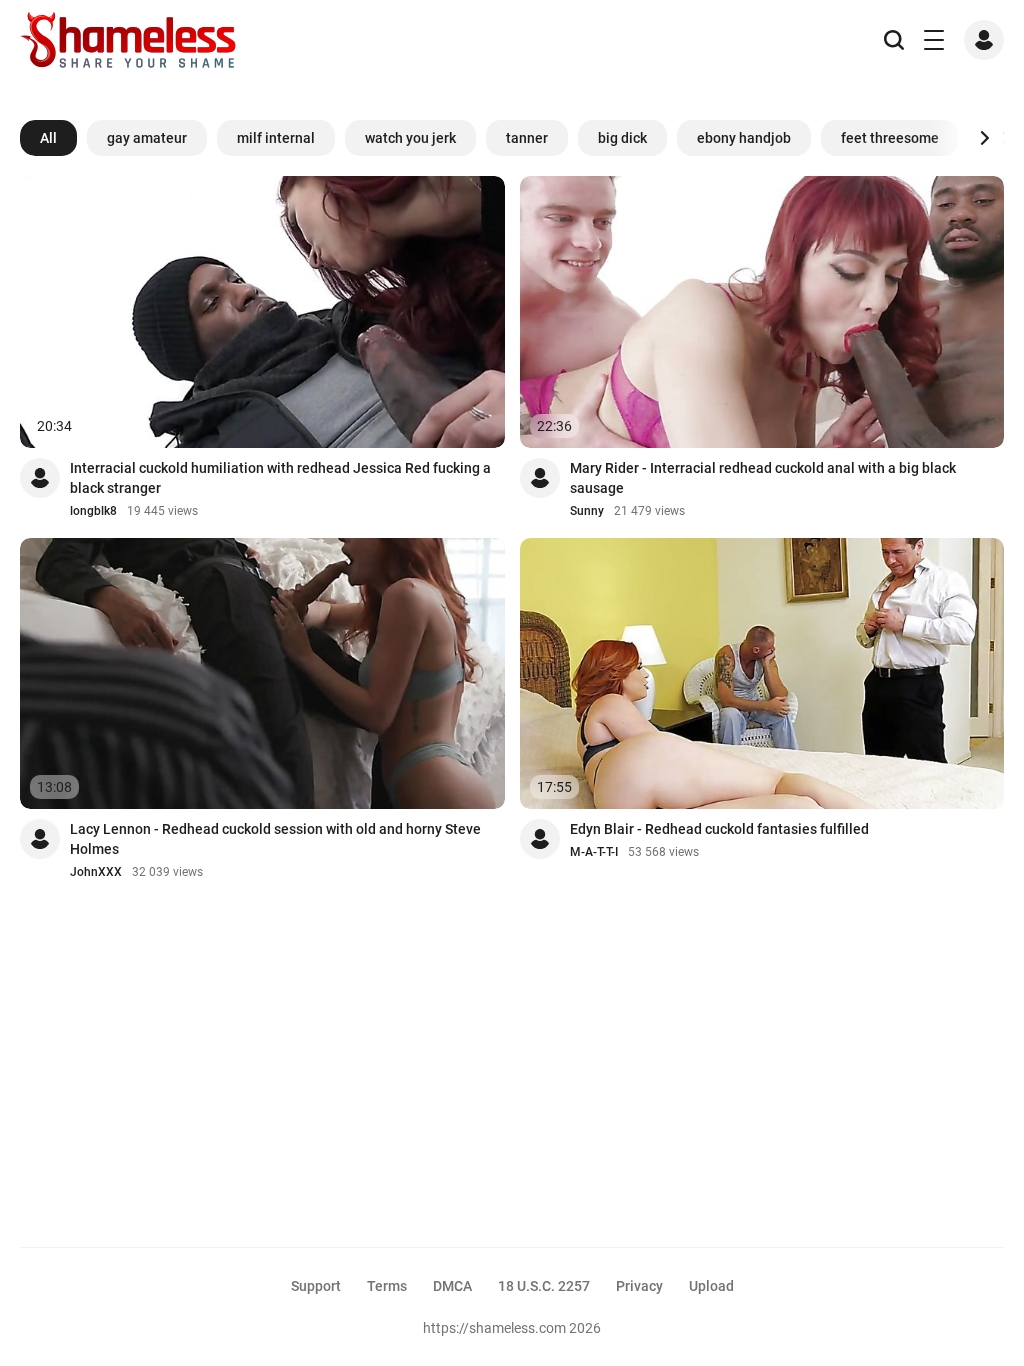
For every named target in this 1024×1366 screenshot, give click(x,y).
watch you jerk (410, 138)
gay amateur (147, 138)
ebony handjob (744, 138)
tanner (527, 138)
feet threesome (890, 138)
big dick (622, 138)
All (48, 138)
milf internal (276, 138)
